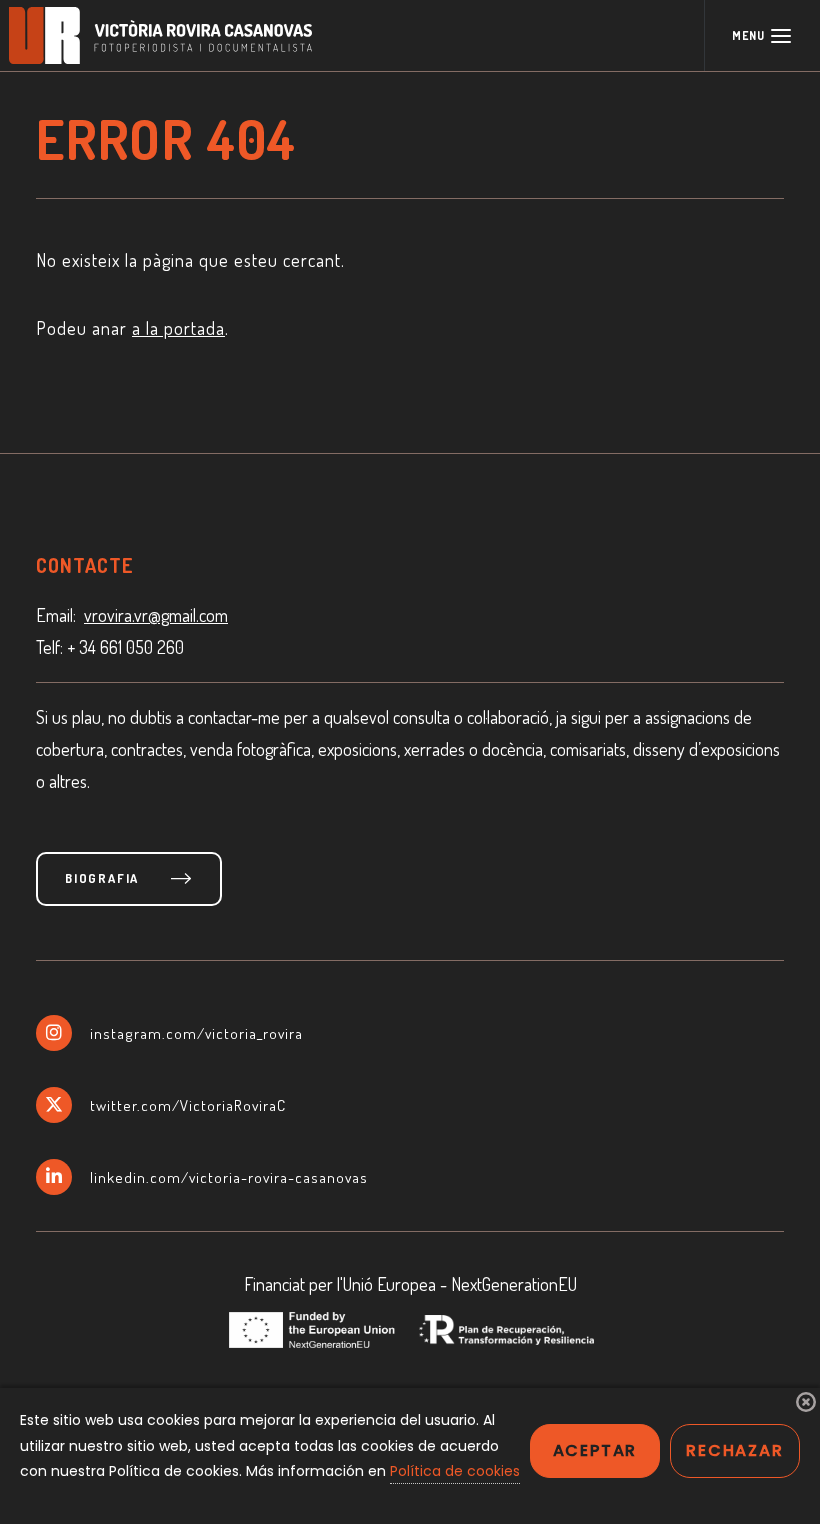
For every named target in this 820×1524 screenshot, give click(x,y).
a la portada (178, 328)
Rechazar (734, 1450)
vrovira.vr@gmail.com (156, 615)
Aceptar (595, 1450)
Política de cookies (455, 1471)
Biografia (102, 878)
